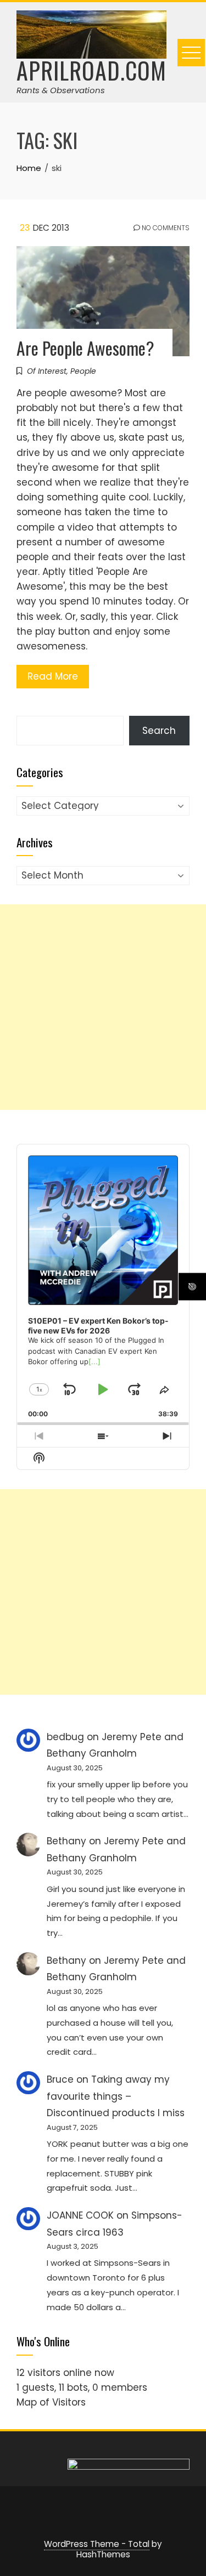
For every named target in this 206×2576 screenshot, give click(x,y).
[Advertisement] (103, 1007)
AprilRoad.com (91, 70)
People (83, 371)
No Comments (165, 228)
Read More (53, 676)
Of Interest (47, 371)
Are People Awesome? (85, 348)
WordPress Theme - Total (97, 2544)
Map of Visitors (51, 2402)
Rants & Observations (61, 90)
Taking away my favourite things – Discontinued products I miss (116, 2096)
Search (159, 731)
